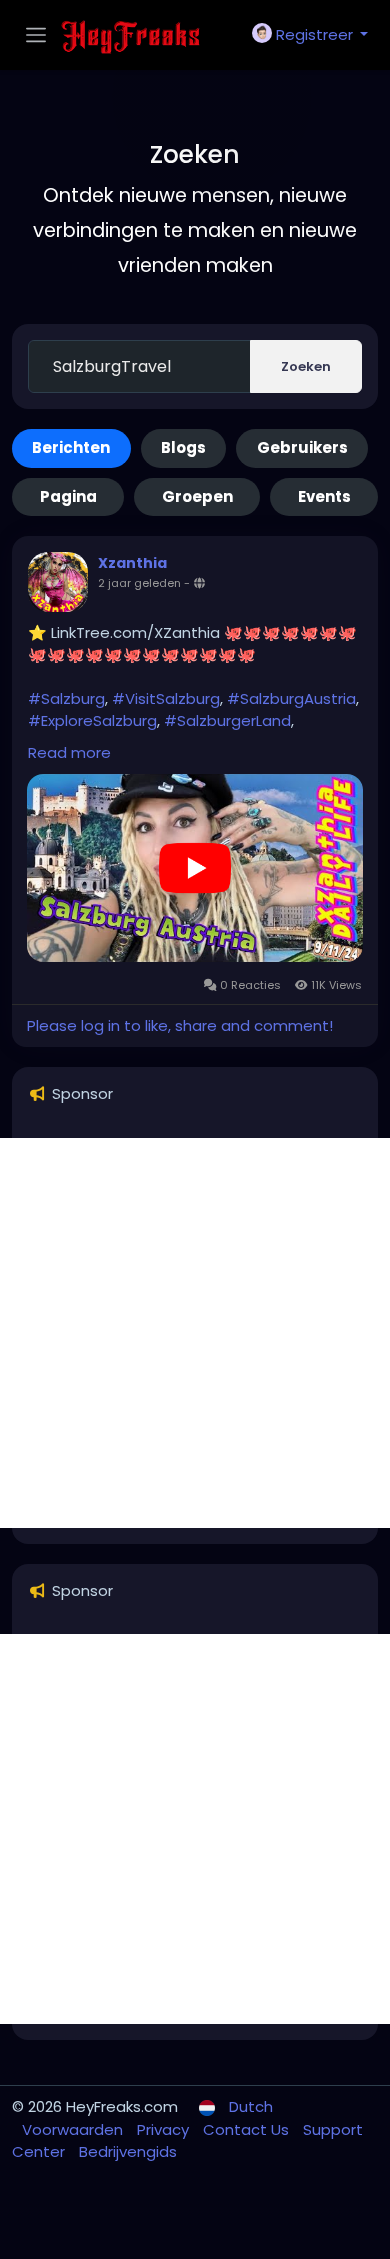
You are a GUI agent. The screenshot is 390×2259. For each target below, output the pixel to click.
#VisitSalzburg (166, 698)
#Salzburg (66, 698)
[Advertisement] (195, 1333)
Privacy (165, 2129)
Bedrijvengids (128, 2151)
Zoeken (306, 366)
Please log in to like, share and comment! (180, 1025)
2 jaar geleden (139, 583)
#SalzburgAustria (291, 698)
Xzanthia (132, 563)
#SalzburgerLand (227, 720)
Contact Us (248, 2129)
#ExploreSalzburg (92, 720)
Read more (69, 752)
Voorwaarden (74, 2129)
